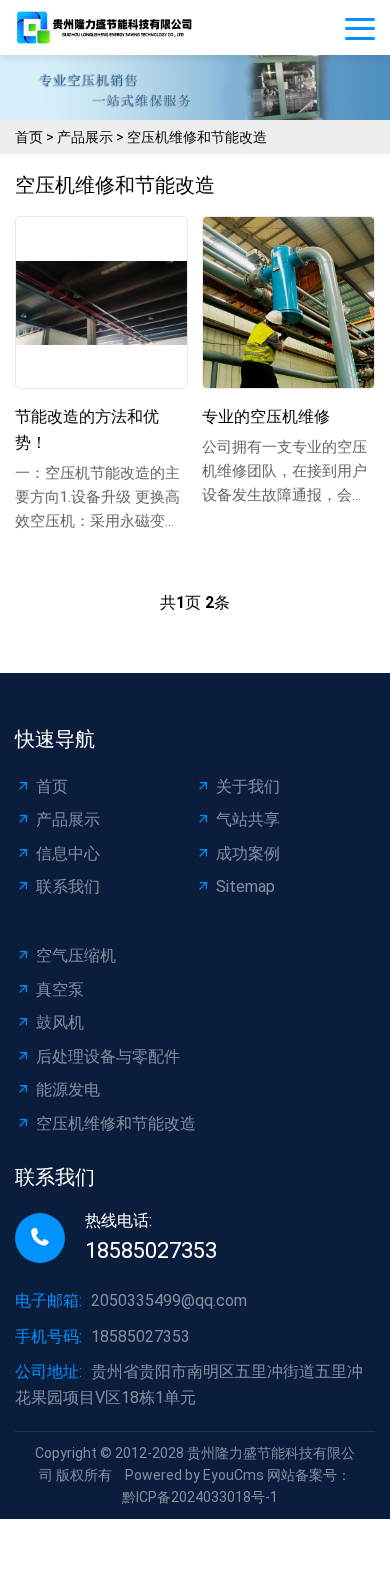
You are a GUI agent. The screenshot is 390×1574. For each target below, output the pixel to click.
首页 (29, 137)
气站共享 (248, 819)
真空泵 (60, 989)
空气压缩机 (76, 955)
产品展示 (85, 137)
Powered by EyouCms (193, 1475)
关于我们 (248, 786)
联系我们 (68, 886)
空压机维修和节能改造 (197, 137)
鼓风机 (60, 1022)
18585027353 (151, 1250)
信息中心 (68, 853)
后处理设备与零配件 (108, 1056)
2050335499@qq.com (169, 1300)
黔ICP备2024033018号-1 (200, 1497)
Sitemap (245, 886)
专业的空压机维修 (266, 416)
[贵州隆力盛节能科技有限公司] (110, 27)
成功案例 (248, 853)
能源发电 (68, 1089)
